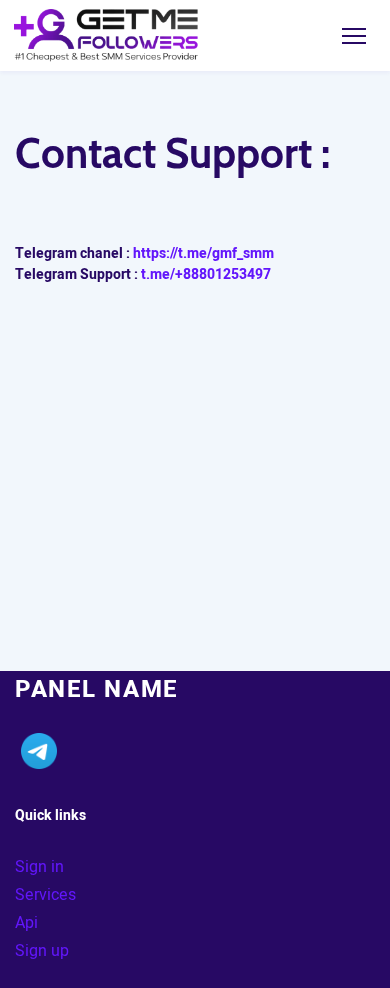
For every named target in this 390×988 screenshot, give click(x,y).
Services (45, 895)
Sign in (39, 867)
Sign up (42, 951)
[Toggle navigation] (353, 35)
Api (26, 923)
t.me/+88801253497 (206, 274)
